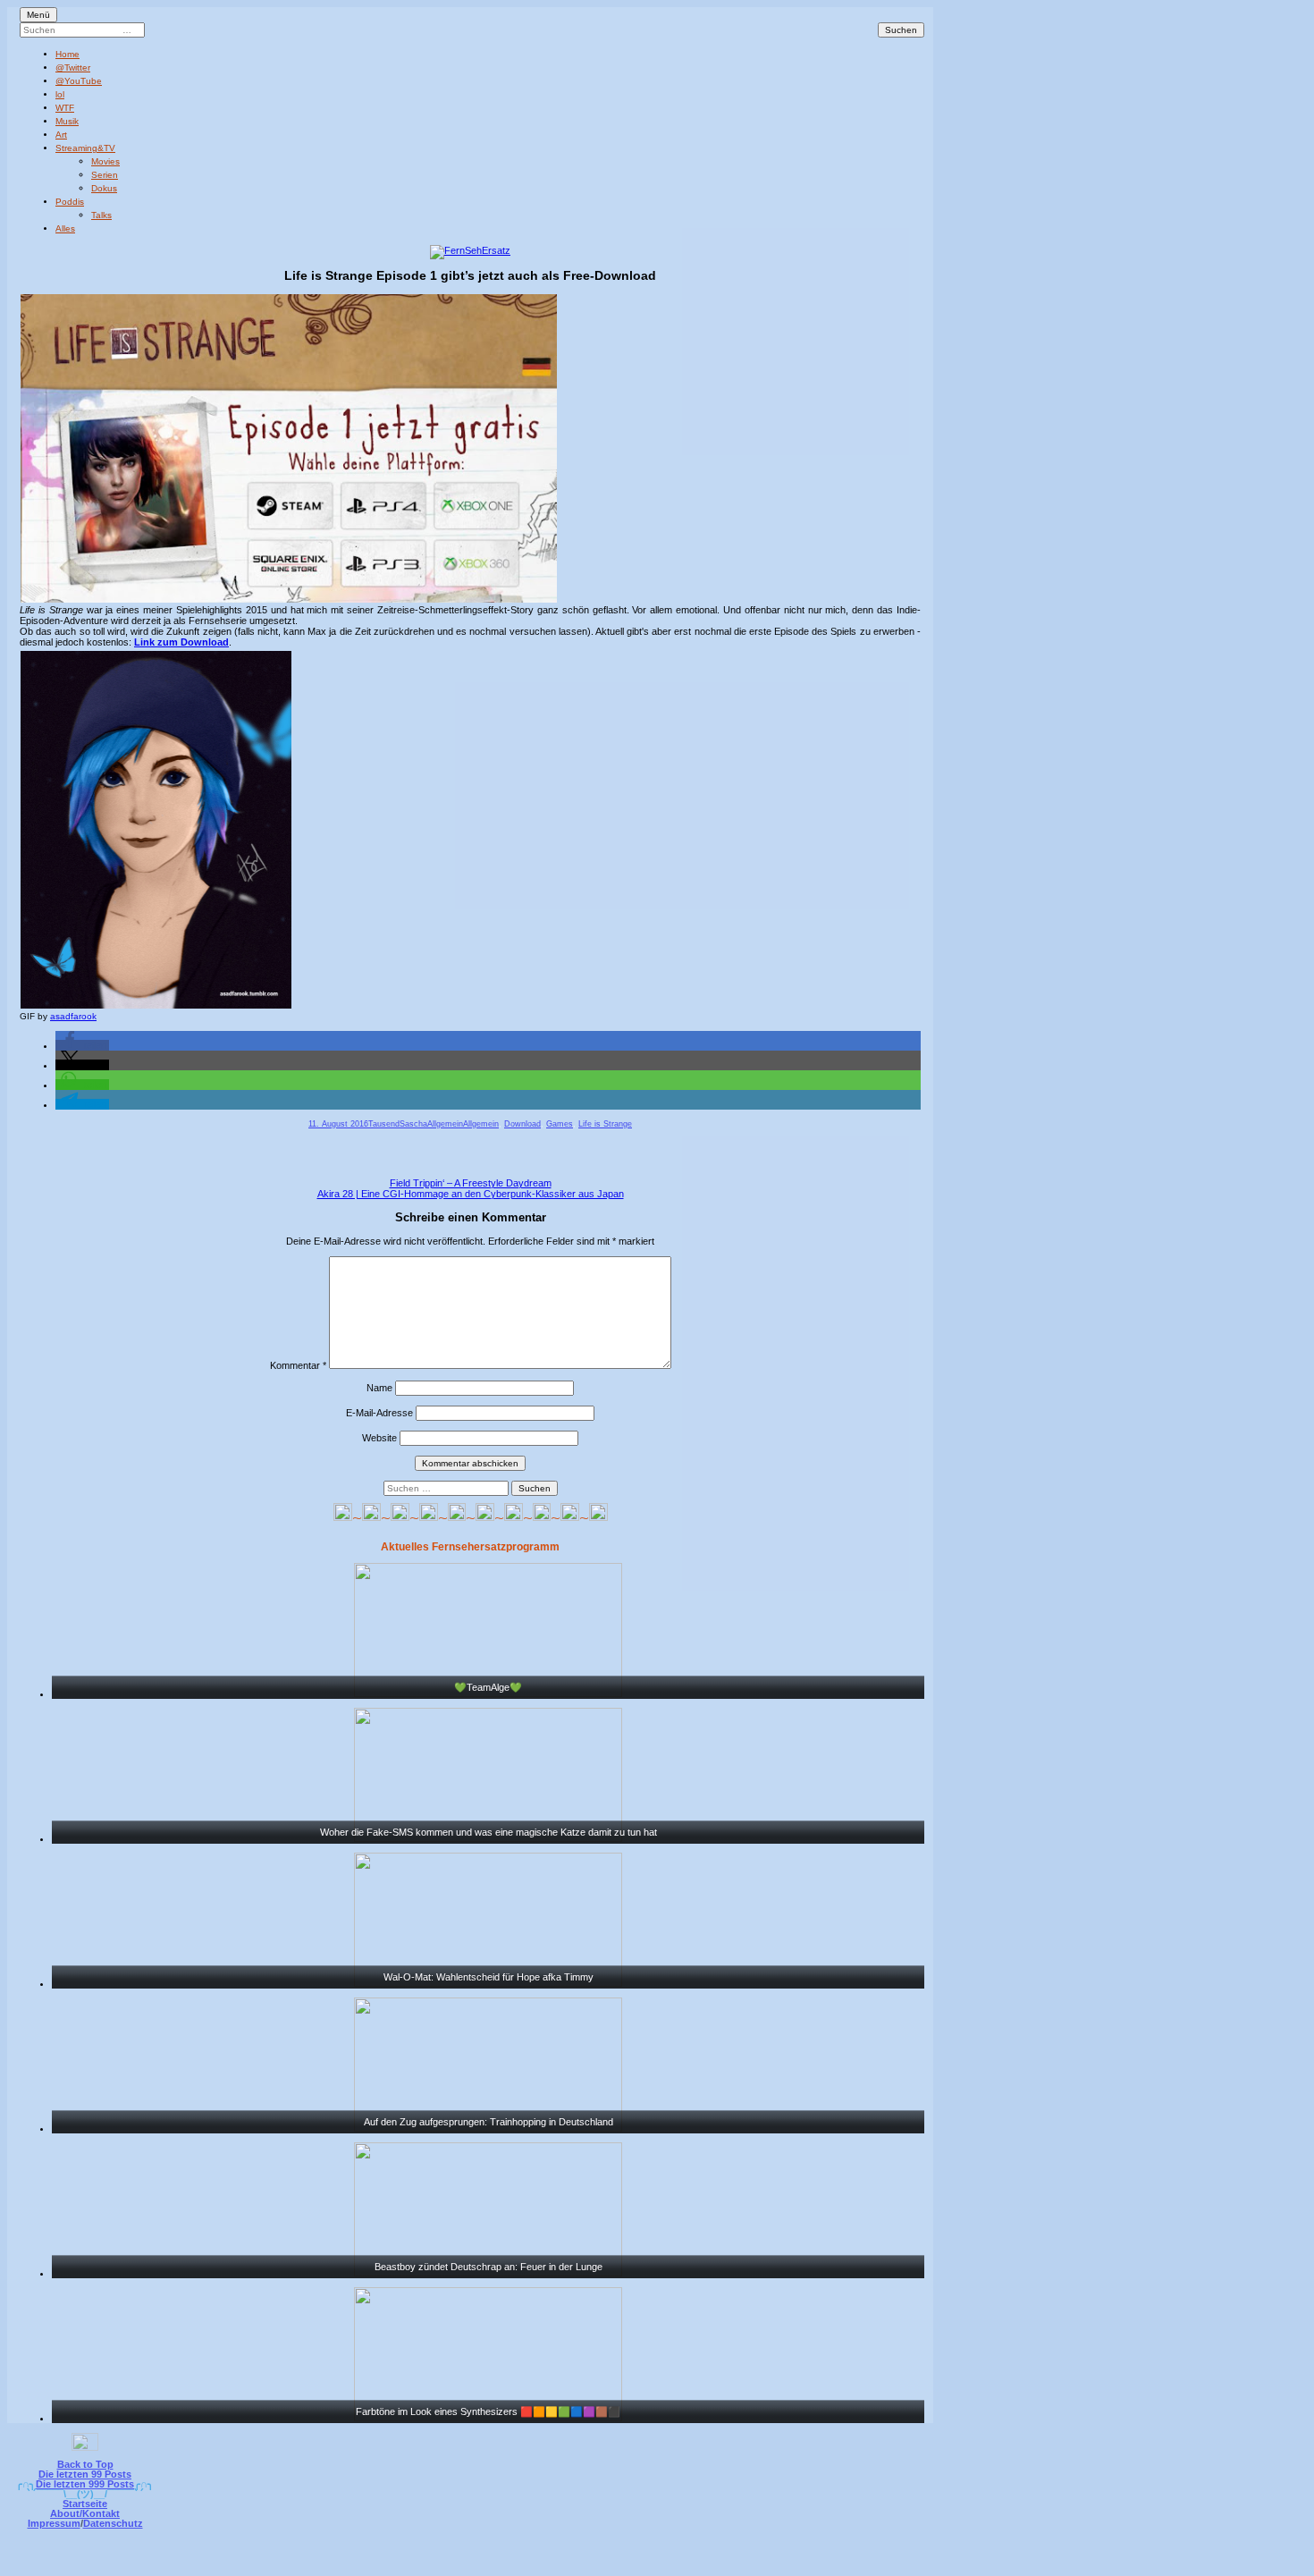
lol (60, 94)
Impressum (54, 2523)
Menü (38, 15)
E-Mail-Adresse (379, 1413)
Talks (101, 215)
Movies (105, 161)
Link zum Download (181, 642)
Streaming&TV (85, 148)
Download (522, 1124)
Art (61, 135)
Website (379, 1438)
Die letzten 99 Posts (85, 2474)
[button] (82, 1045)
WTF (65, 108)
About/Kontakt (85, 2513)
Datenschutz (113, 2523)
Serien (105, 175)
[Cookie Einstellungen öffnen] (730, 2564)
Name (379, 1388)
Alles (65, 228)
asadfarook (73, 1016)
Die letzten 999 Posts (85, 2484)
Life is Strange (605, 1124)
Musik (67, 121)
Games (560, 1124)
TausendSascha (398, 1124)
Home (67, 54)
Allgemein (445, 1124)
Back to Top (85, 2464)
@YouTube (79, 81)
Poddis (70, 202)
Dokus (104, 188)
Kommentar (298, 1365)
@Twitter (73, 68)
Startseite (85, 2504)
